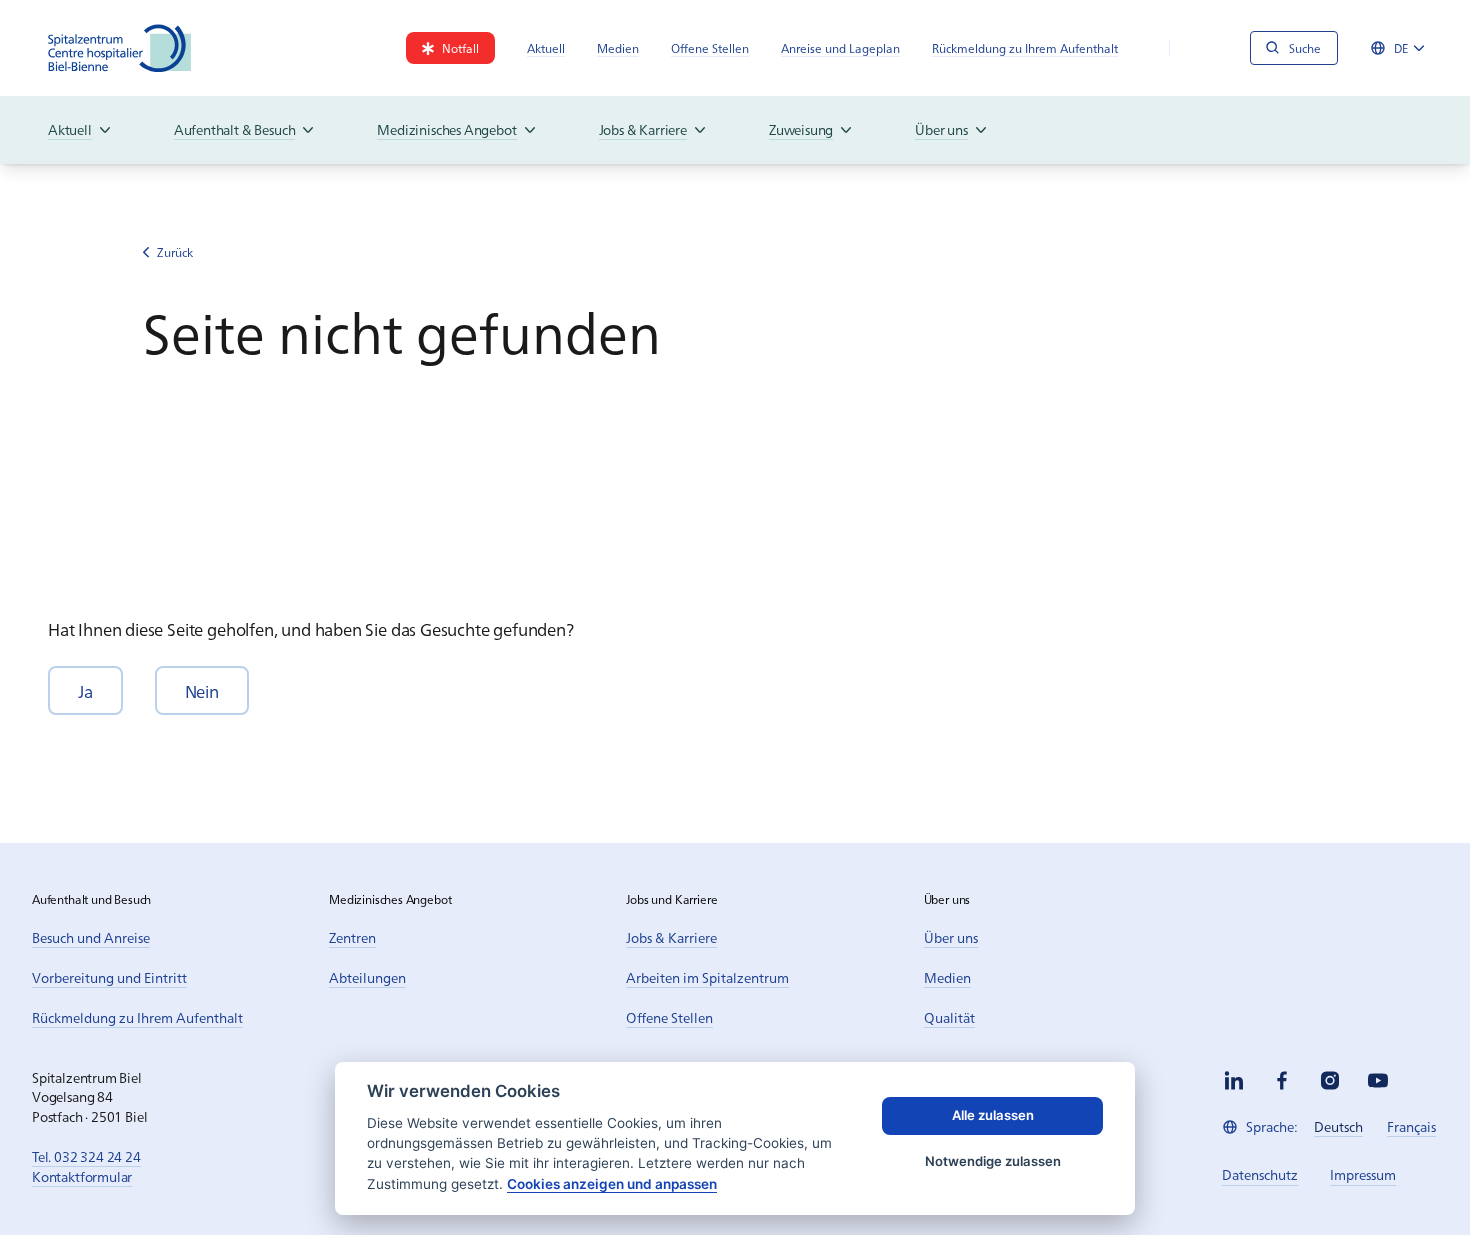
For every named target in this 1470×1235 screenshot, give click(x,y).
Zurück (175, 252)
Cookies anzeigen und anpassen (612, 1184)
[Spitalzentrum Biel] (120, 48)
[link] (450, 48)
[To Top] (1414, 1178)
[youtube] (1378, 1080)
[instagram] (1330, 1080)
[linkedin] (1234, 1080)
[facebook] (1282, 1080)
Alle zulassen (993, 1115)
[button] (85, 691)
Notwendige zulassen (993, 1161)
